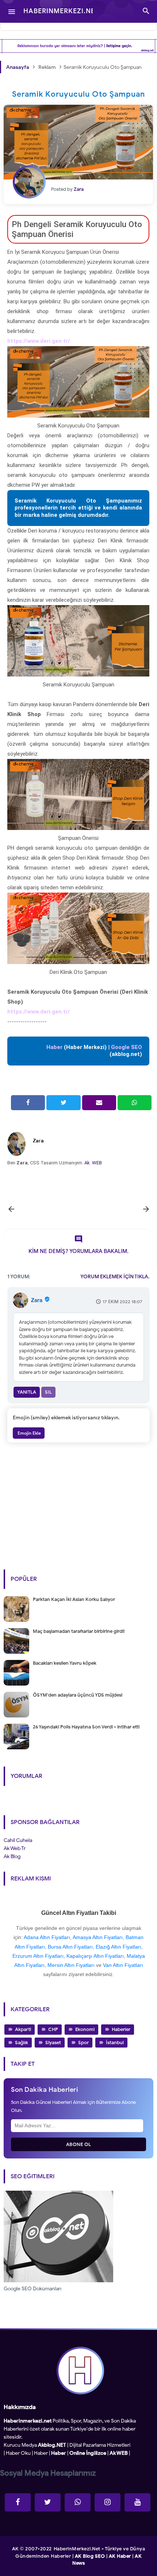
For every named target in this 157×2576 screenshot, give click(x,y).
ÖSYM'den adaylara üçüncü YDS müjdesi (78, 1695)
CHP (53, 2029)
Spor (83, 2043)
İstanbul (115, 2043)
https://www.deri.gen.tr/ (39, 341)
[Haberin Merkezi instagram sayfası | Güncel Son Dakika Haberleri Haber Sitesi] (108, 2502)
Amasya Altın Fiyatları (98, 1937)
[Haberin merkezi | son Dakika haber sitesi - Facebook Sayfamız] (18, 2502)
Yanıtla (27, 1392)
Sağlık (22, 2043)
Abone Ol (79, 2144)
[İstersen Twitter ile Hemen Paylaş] (63, 1103)
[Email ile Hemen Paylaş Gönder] (99, 1103)
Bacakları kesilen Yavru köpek (65, 1663)
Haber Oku (18, 2453)
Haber (41, 2453)
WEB (97, 1163)
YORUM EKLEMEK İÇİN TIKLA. (115, 1277)
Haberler (121, 2029)
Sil (48, 1392)
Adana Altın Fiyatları (47, 1937)
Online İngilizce (88, 2453)
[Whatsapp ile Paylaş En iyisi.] (135, 1103)
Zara (38, 1141)
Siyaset (53, 2043)
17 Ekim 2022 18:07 (122, 1302)
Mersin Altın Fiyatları (71, 1965)
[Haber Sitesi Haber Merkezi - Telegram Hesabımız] (78, 2502)
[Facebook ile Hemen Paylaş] (28, 1103)
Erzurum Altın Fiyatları (38, 1956)
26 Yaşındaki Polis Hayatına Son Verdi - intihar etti (86, 1727)
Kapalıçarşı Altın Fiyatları (95, 1956)
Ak (87, 1163)
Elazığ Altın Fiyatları (118, 1947)
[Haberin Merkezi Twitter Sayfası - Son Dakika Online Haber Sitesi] (48, 2502)
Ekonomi (85, 2029)
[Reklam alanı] (78, 46)
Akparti (23, 2029)
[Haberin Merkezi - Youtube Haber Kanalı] (137, 2502)
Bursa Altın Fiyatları (70, 1947)
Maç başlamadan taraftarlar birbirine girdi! (79, 1631)
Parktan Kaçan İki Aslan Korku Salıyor (74, 1599)
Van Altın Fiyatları (123, 1965)
